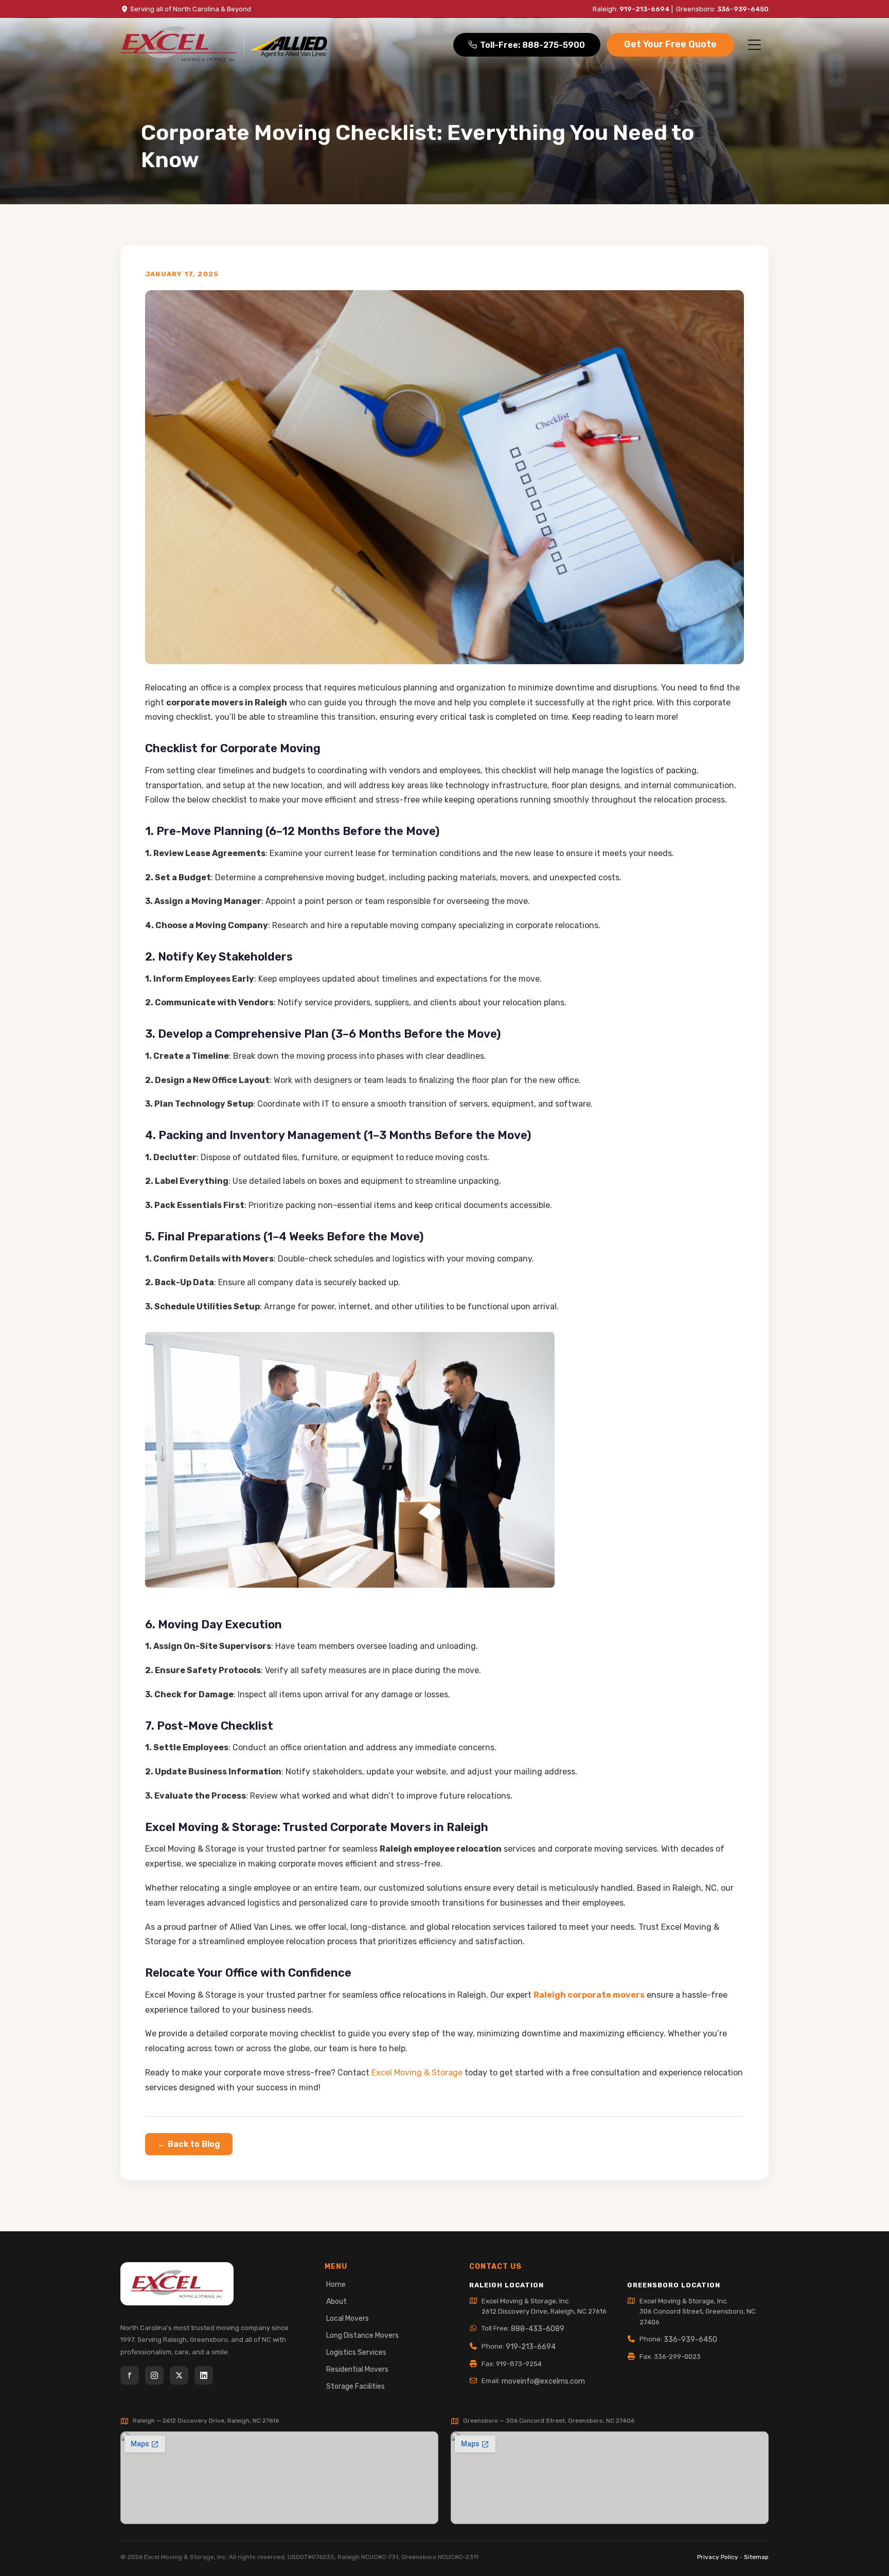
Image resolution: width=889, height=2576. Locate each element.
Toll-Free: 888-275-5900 (532, 45)
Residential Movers (357, 2369)
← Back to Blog (189, 2144)
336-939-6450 (743, 9)
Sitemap (756, 2557)
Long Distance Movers (362, 2335)
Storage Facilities (355, 2386)
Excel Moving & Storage (417, 2073)
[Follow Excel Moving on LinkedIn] (204, 2375)
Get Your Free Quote (670, 44)
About (336, 2302)
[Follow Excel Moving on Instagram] (154, 2375)
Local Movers (348, 2319)
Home (336, 2285)
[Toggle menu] (754, 45)
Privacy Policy (718, 2557)
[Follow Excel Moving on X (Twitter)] (179, 2375)
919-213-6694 (645, 9)
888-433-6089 (538, 2329)
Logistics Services (356, 2352)
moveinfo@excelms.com (543, 2381)
